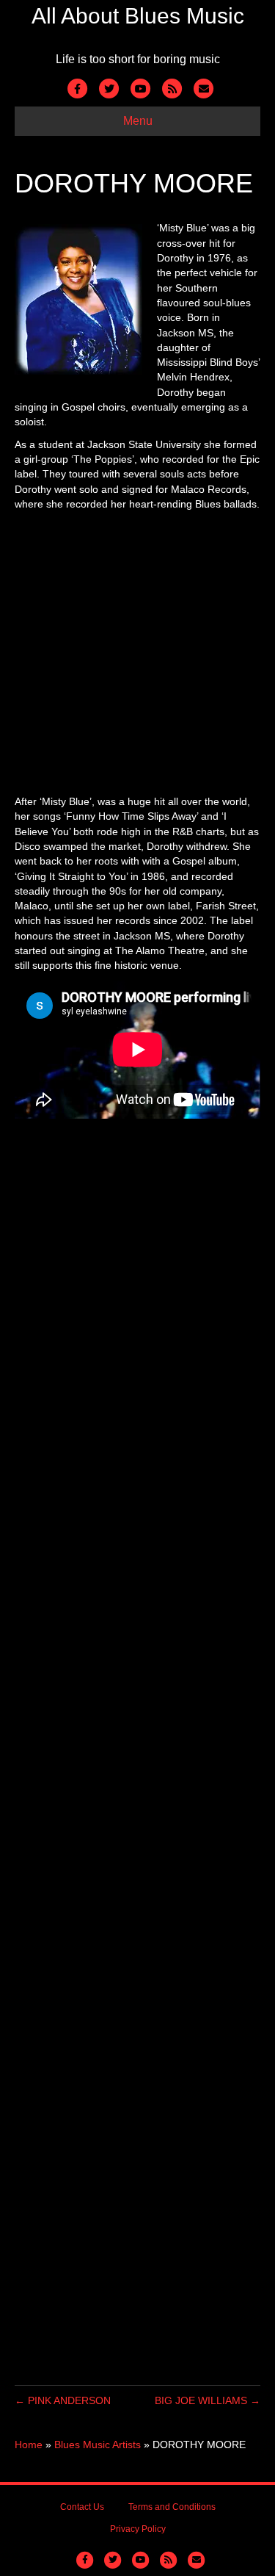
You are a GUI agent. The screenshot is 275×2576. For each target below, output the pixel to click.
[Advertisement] (137, 656)
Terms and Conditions (172, 2507)
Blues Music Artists (98, 2445)
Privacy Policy (138, 2529)
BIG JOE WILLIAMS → (208, 2400)
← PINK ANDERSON (63, 2400)
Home (29, 2445)
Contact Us (82, 2507)
